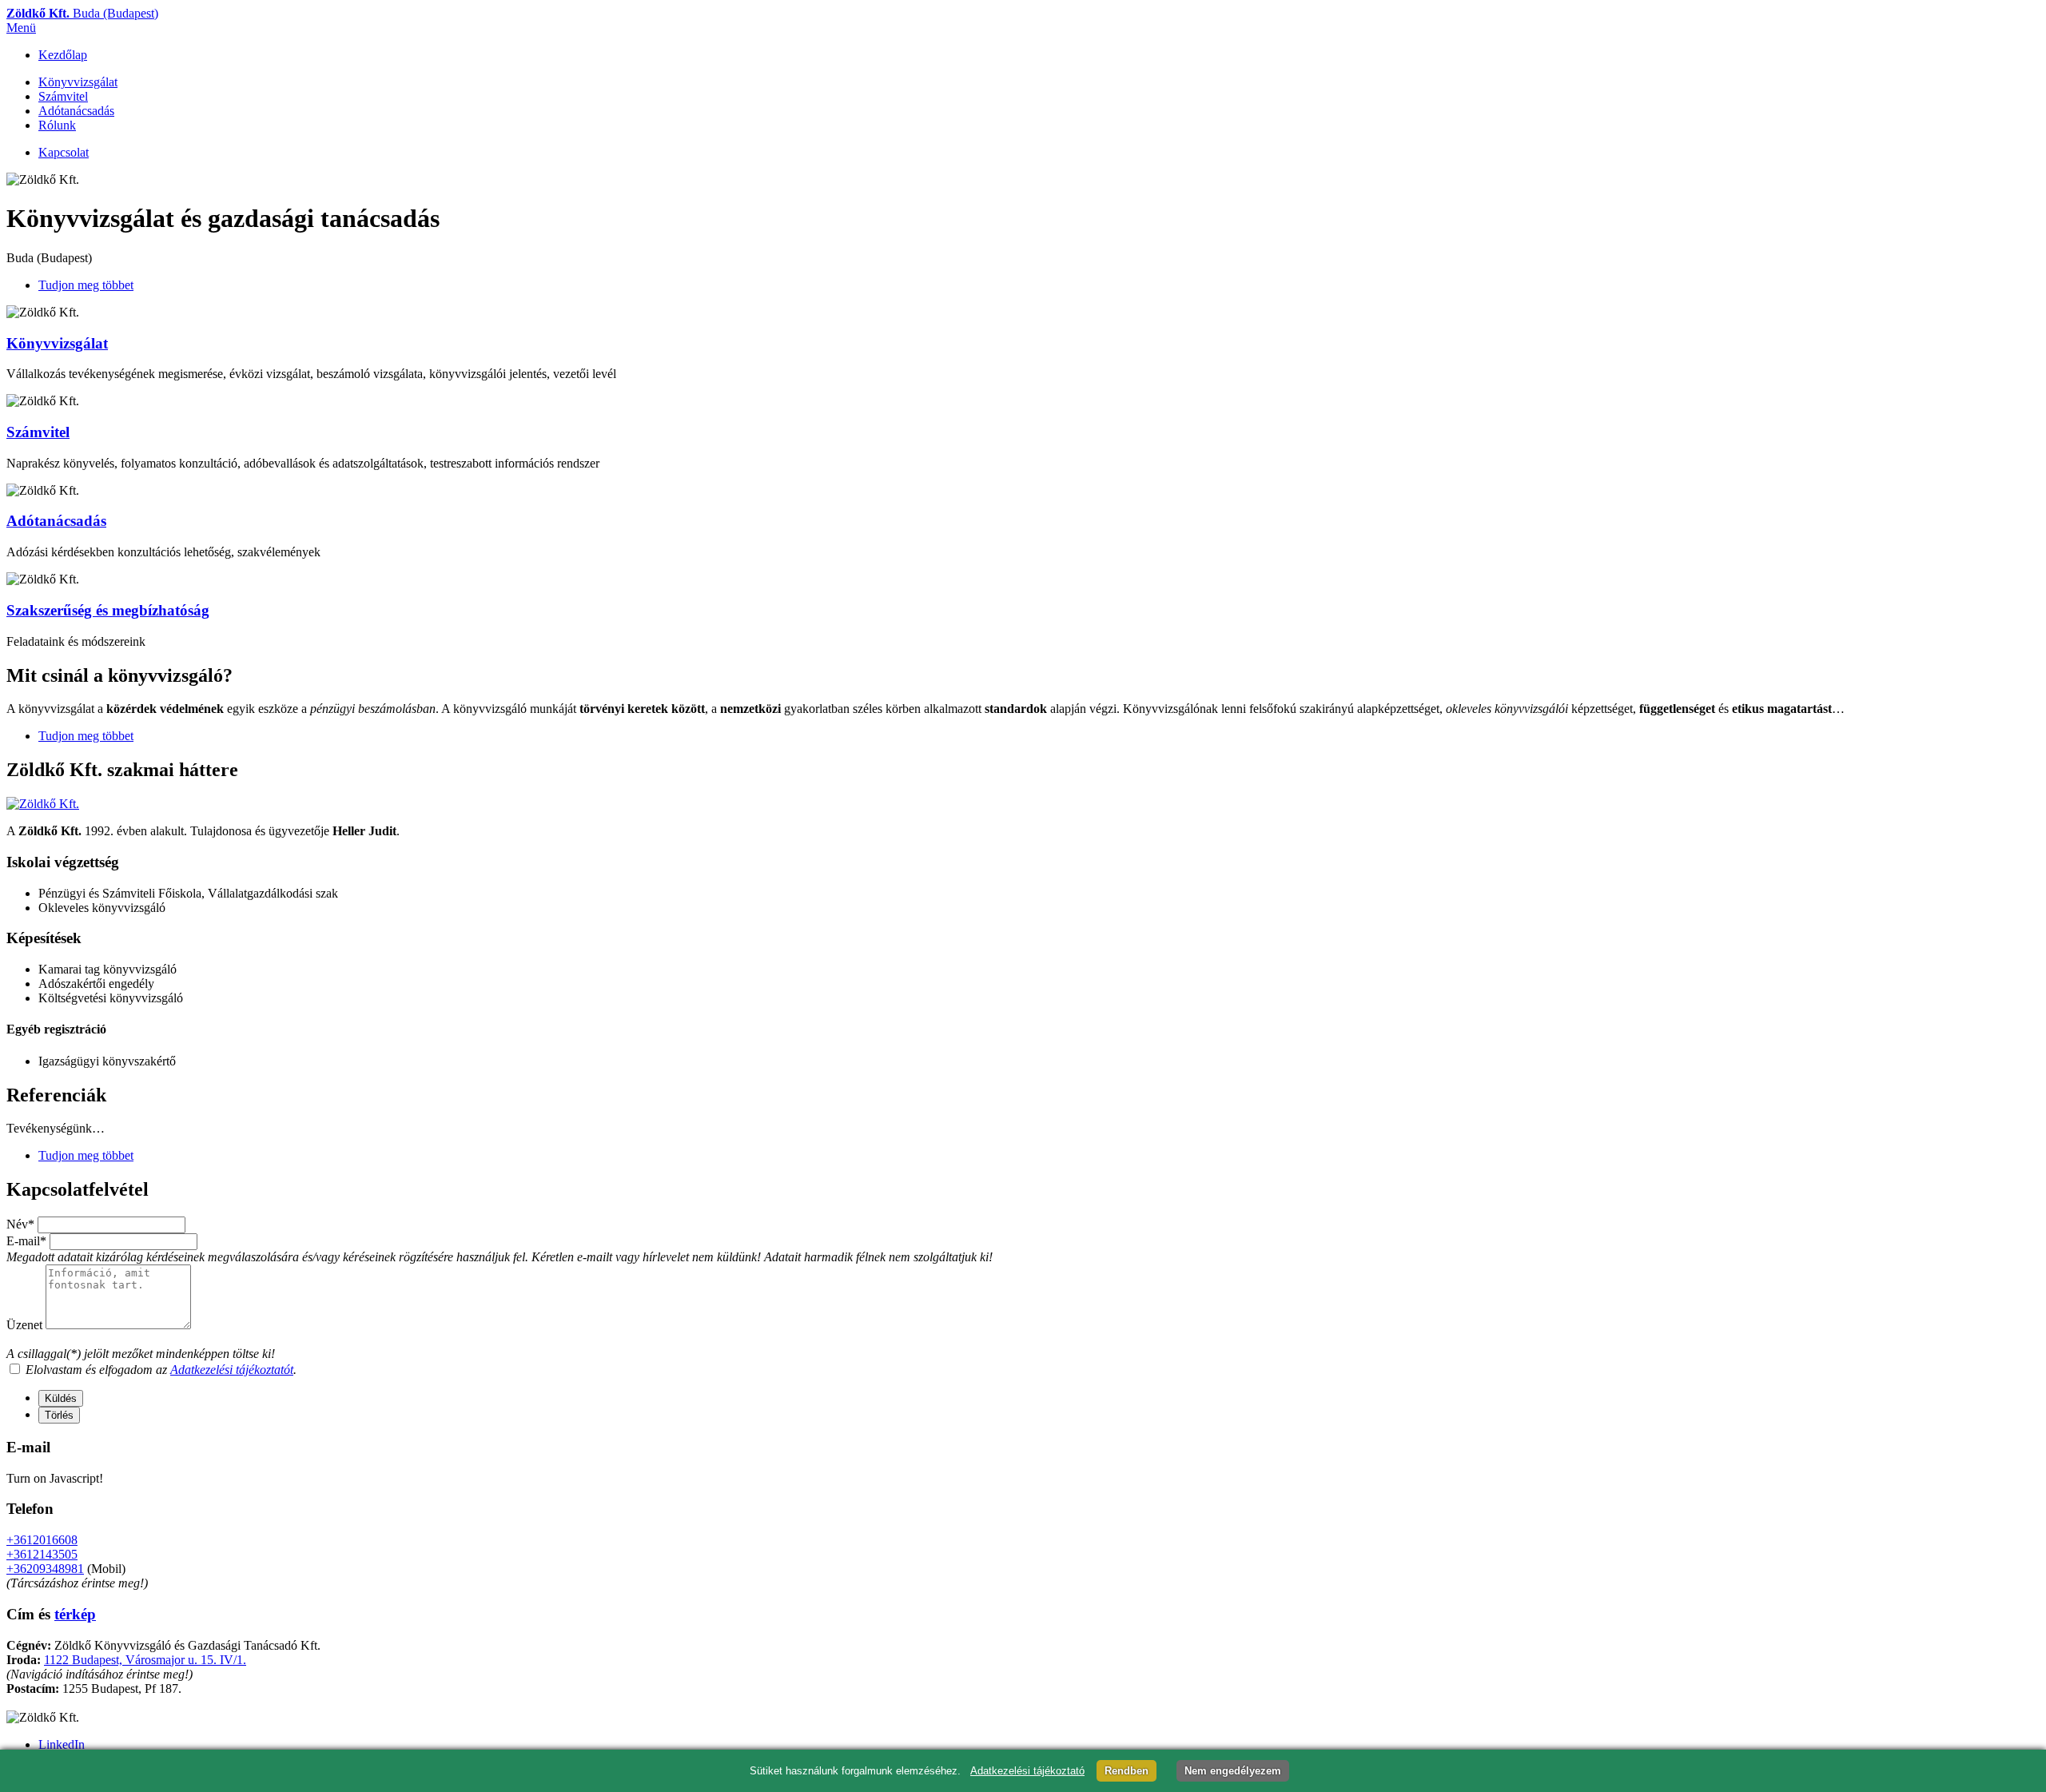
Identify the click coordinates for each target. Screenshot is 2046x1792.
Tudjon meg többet (86, 285)
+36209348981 (45, 1569)
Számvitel (63, 96)
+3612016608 (42, 1540)
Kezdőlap (63, 55)
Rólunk (57, 125)
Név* (20, 1224)
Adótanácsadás (76, 111)
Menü (21, 28)
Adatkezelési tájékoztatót (232, 1370)
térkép (75, 1614)
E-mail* (26, 1241)
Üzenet (24, 1325)
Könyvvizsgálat (78, 82)
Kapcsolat (64, 152)
